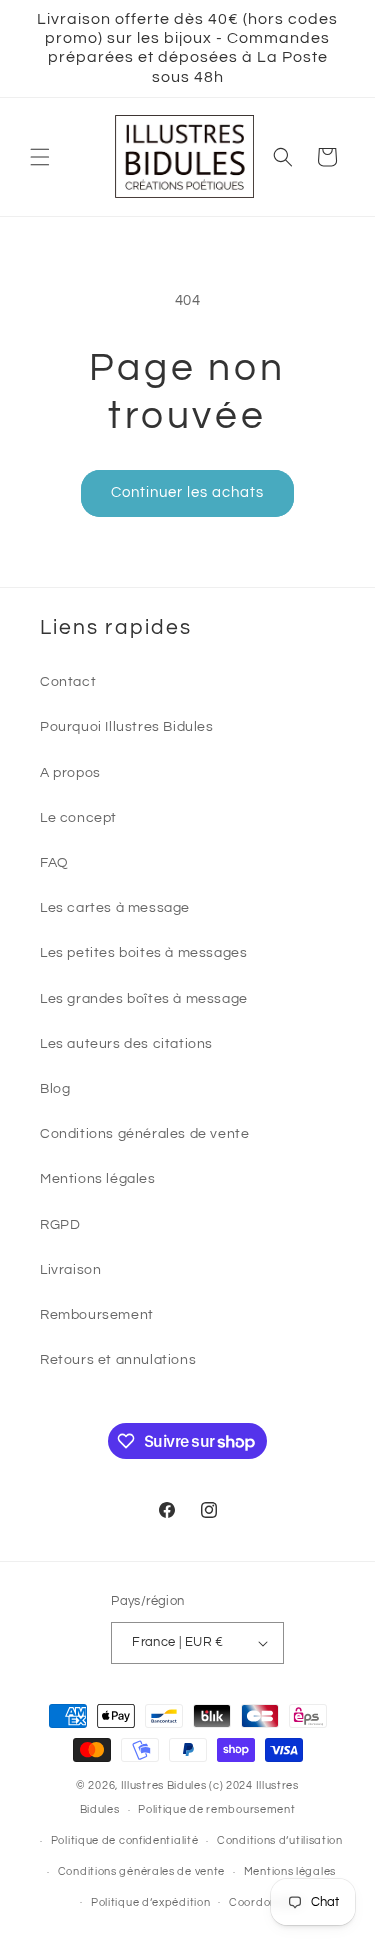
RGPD (60, 1225)
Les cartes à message (115, 908)
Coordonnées (266, 1902)
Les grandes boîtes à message (144, 999)
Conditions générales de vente (144, 1134)
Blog (55, 1089)
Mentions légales (98, 1179)
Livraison (70, 1270)
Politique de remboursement (216, 1809)
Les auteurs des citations (126, 1044)
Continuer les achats (187, 492)
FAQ (54, 863)
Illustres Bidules (164, 1785)
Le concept (78, 818)
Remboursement (97, 1315)
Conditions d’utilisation (280, 1840)
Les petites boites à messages (143, 953)
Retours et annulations (118, 1360)
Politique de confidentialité (125, 1840)
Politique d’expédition (150, 1902)
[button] (40, 157)
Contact (68, 682)
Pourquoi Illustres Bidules (127, 727)
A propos (70, 773)
